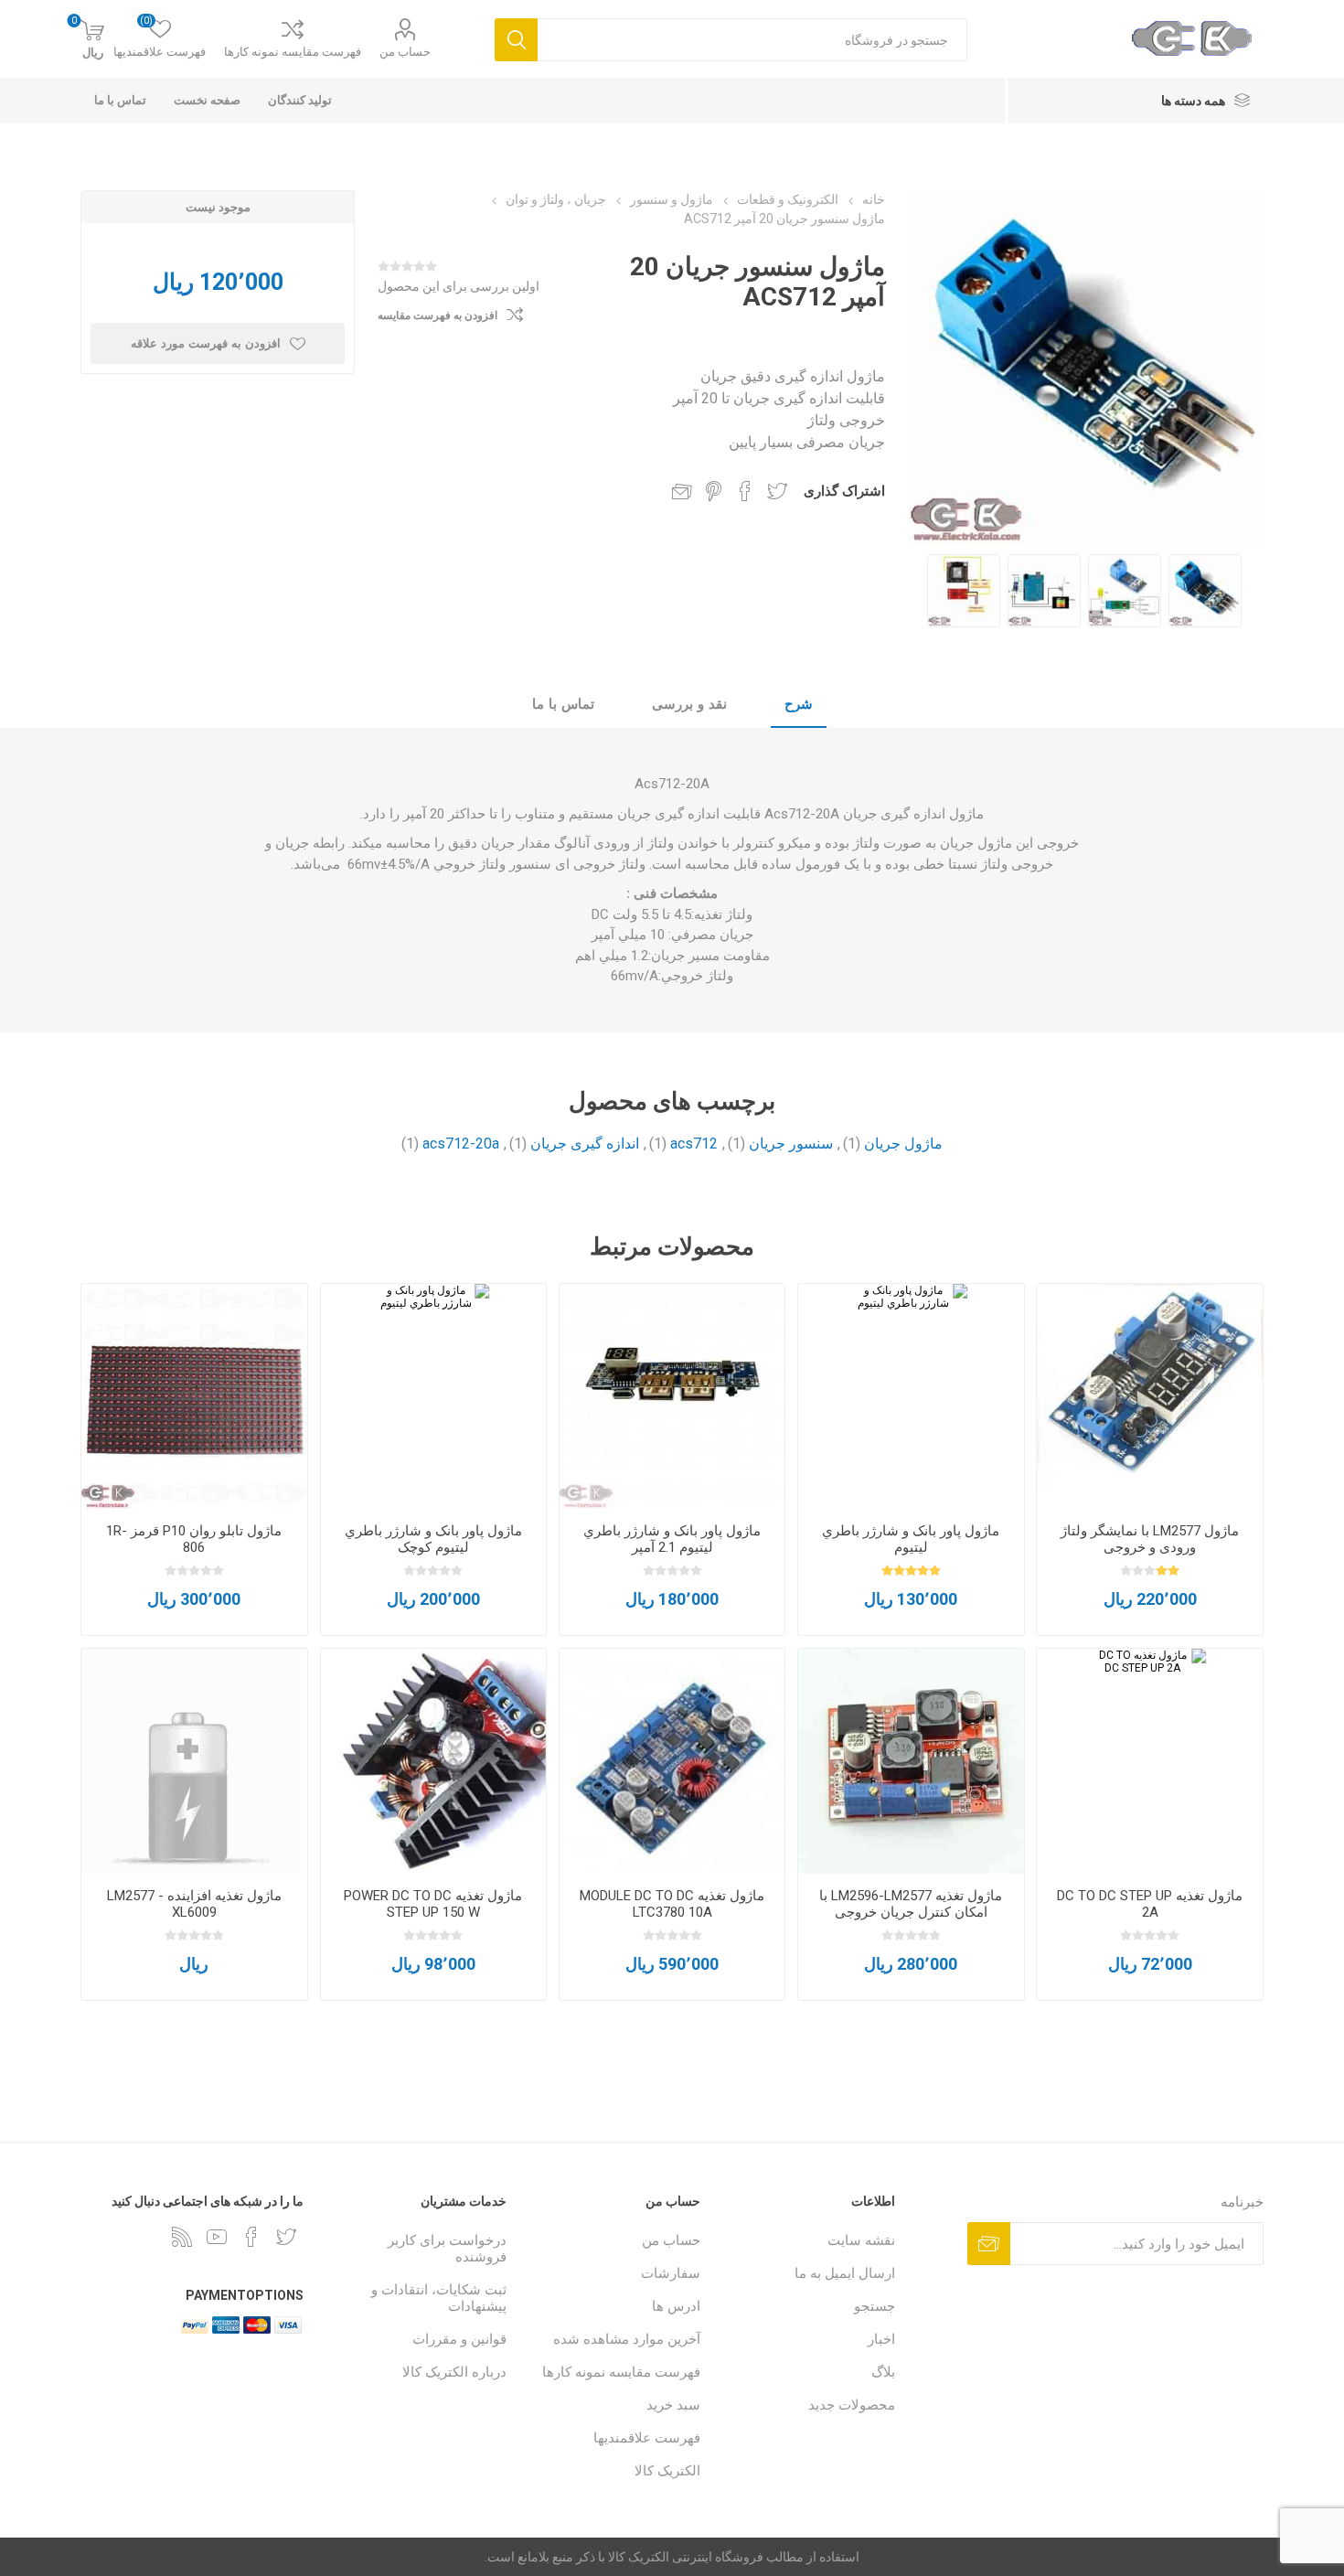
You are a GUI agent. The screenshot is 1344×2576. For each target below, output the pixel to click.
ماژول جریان (903, 1144)
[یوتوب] (217, 2237)
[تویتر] (286, 2237)
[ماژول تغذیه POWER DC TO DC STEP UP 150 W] (433, 1761)
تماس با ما (563, 704)
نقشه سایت (861, 2240)
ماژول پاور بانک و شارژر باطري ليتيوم (911, 1539)
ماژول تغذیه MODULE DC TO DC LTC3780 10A (672, 1904)
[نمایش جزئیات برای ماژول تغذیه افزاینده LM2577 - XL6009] (194, 1761)
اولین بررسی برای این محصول (459, 286)
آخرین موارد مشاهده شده (627, 2339)
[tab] (799, 705)
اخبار (881, 2339)
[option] (1205, 591)
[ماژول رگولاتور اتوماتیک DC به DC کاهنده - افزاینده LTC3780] (672, 1761)
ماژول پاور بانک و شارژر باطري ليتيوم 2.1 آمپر (672, 1539)
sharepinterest (714, 491)
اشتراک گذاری (844, 491)
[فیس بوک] (251, 2237)
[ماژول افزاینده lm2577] (1149, 1396)
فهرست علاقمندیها (647, 2438)
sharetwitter (777, 491)
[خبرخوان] (182, 2237)
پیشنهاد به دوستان (682, 491)
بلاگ (883, 2372)
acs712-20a (461, 1144)
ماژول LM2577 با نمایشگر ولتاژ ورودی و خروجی (1150, 1539)
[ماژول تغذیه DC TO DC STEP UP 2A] (1149, 1761)
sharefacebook (745, 491)
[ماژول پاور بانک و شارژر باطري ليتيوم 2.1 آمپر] (672, 1396)
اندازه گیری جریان (585, 1144)
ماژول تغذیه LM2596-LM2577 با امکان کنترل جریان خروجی (911, 1904)
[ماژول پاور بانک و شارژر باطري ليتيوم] (911, 1396)
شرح (799, 704)
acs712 (694, 1144)
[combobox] (752, 40)
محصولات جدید (852, 2405)
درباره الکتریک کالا (454, 2372)
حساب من (405, 52)
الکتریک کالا (667, 2471)
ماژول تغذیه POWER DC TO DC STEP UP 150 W (433, 1904)
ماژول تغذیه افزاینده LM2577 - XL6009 (194, 1904)
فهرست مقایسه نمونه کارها (293, 52)
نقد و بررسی (689, 704)
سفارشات (671, 2273)
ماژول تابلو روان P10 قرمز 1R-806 (194, 1539)
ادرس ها (676, 2306)
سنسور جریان (791, 1144)
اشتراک (989, 2244)
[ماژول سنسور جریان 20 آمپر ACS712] (1205, 591)
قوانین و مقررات (459, 2339)
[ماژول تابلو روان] (194, 1396)
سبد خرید (673, 2405)
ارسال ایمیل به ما (845, 2273)
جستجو (875, 2306)
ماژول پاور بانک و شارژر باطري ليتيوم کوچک (433, 1539)
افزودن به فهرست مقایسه (437, 315)
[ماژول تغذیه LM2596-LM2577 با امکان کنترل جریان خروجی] (911, 1761)
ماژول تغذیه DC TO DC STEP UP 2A (1150, 1904)
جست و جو (516, 40)
